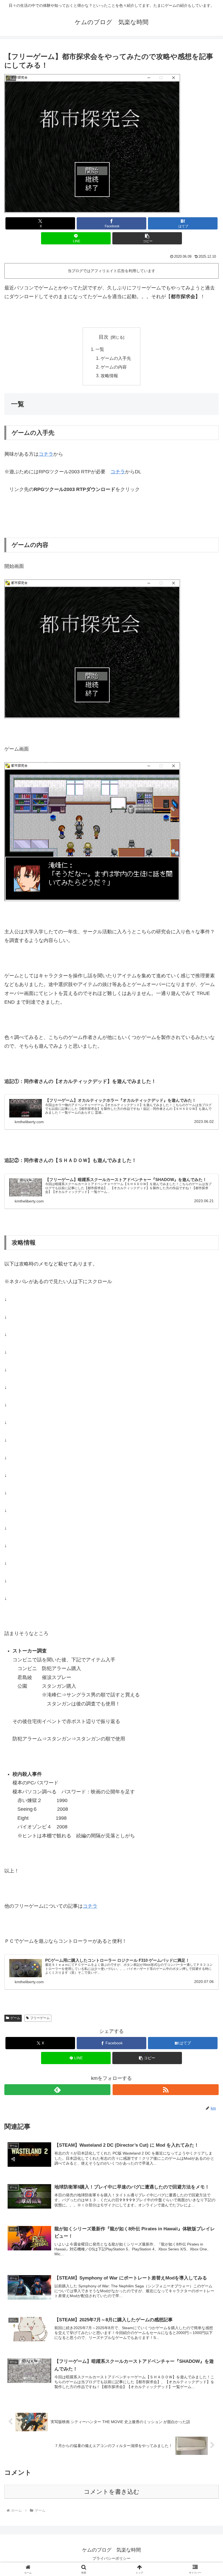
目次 (104, 337)
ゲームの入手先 (116, 358)
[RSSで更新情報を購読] (166, 2090)
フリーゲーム (40, 2018)
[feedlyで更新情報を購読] (57, 2090)
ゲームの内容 (114, 367)
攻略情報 (109, 376)
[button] (147, 238)
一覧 (100, 349)
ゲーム (15, 2018)
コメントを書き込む (112, 2492)
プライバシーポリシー (112, 2558)
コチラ (46, 454)
